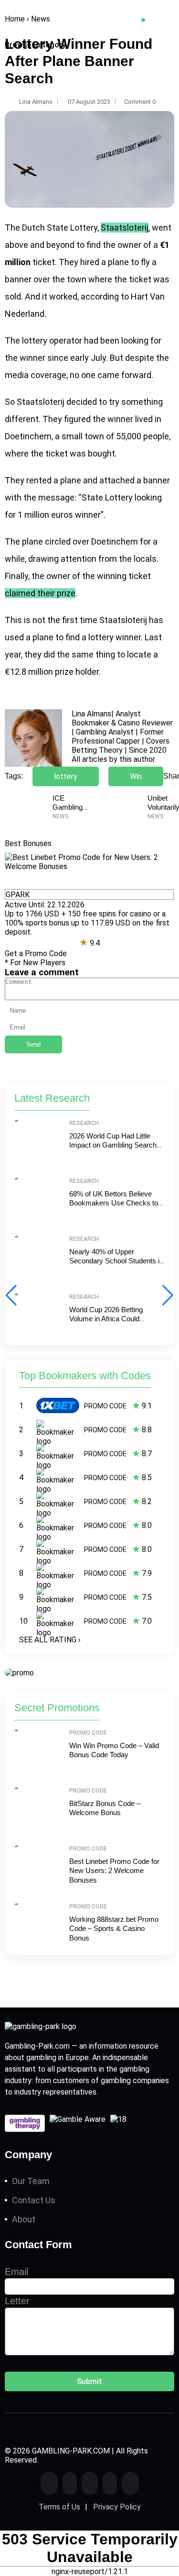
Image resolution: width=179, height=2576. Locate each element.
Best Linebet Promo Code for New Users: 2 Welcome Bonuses (114, 1871)
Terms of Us (59, 2507)
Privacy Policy (117, 2507)
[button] (168, 1295)
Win (136, 776)
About (24, 2219)
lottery (66, 776)
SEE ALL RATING (50, 1640)
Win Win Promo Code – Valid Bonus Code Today (114, 1750)
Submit (89, 2381)
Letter (17, 2301)
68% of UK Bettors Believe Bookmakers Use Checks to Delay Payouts (114, 1203)
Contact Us (34, 2200)
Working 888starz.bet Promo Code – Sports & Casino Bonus (114, 1929)
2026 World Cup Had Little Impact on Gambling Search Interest (113, 1145)
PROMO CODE (105, 1406)
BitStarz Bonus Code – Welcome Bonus (105, 1808)
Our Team (31, 2181)
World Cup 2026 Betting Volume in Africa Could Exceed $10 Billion (106, 1319)
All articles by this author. (114, 759)
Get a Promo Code (36, 953)
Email (16, 2272)
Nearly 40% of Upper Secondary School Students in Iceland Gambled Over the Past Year (116, 1266)
